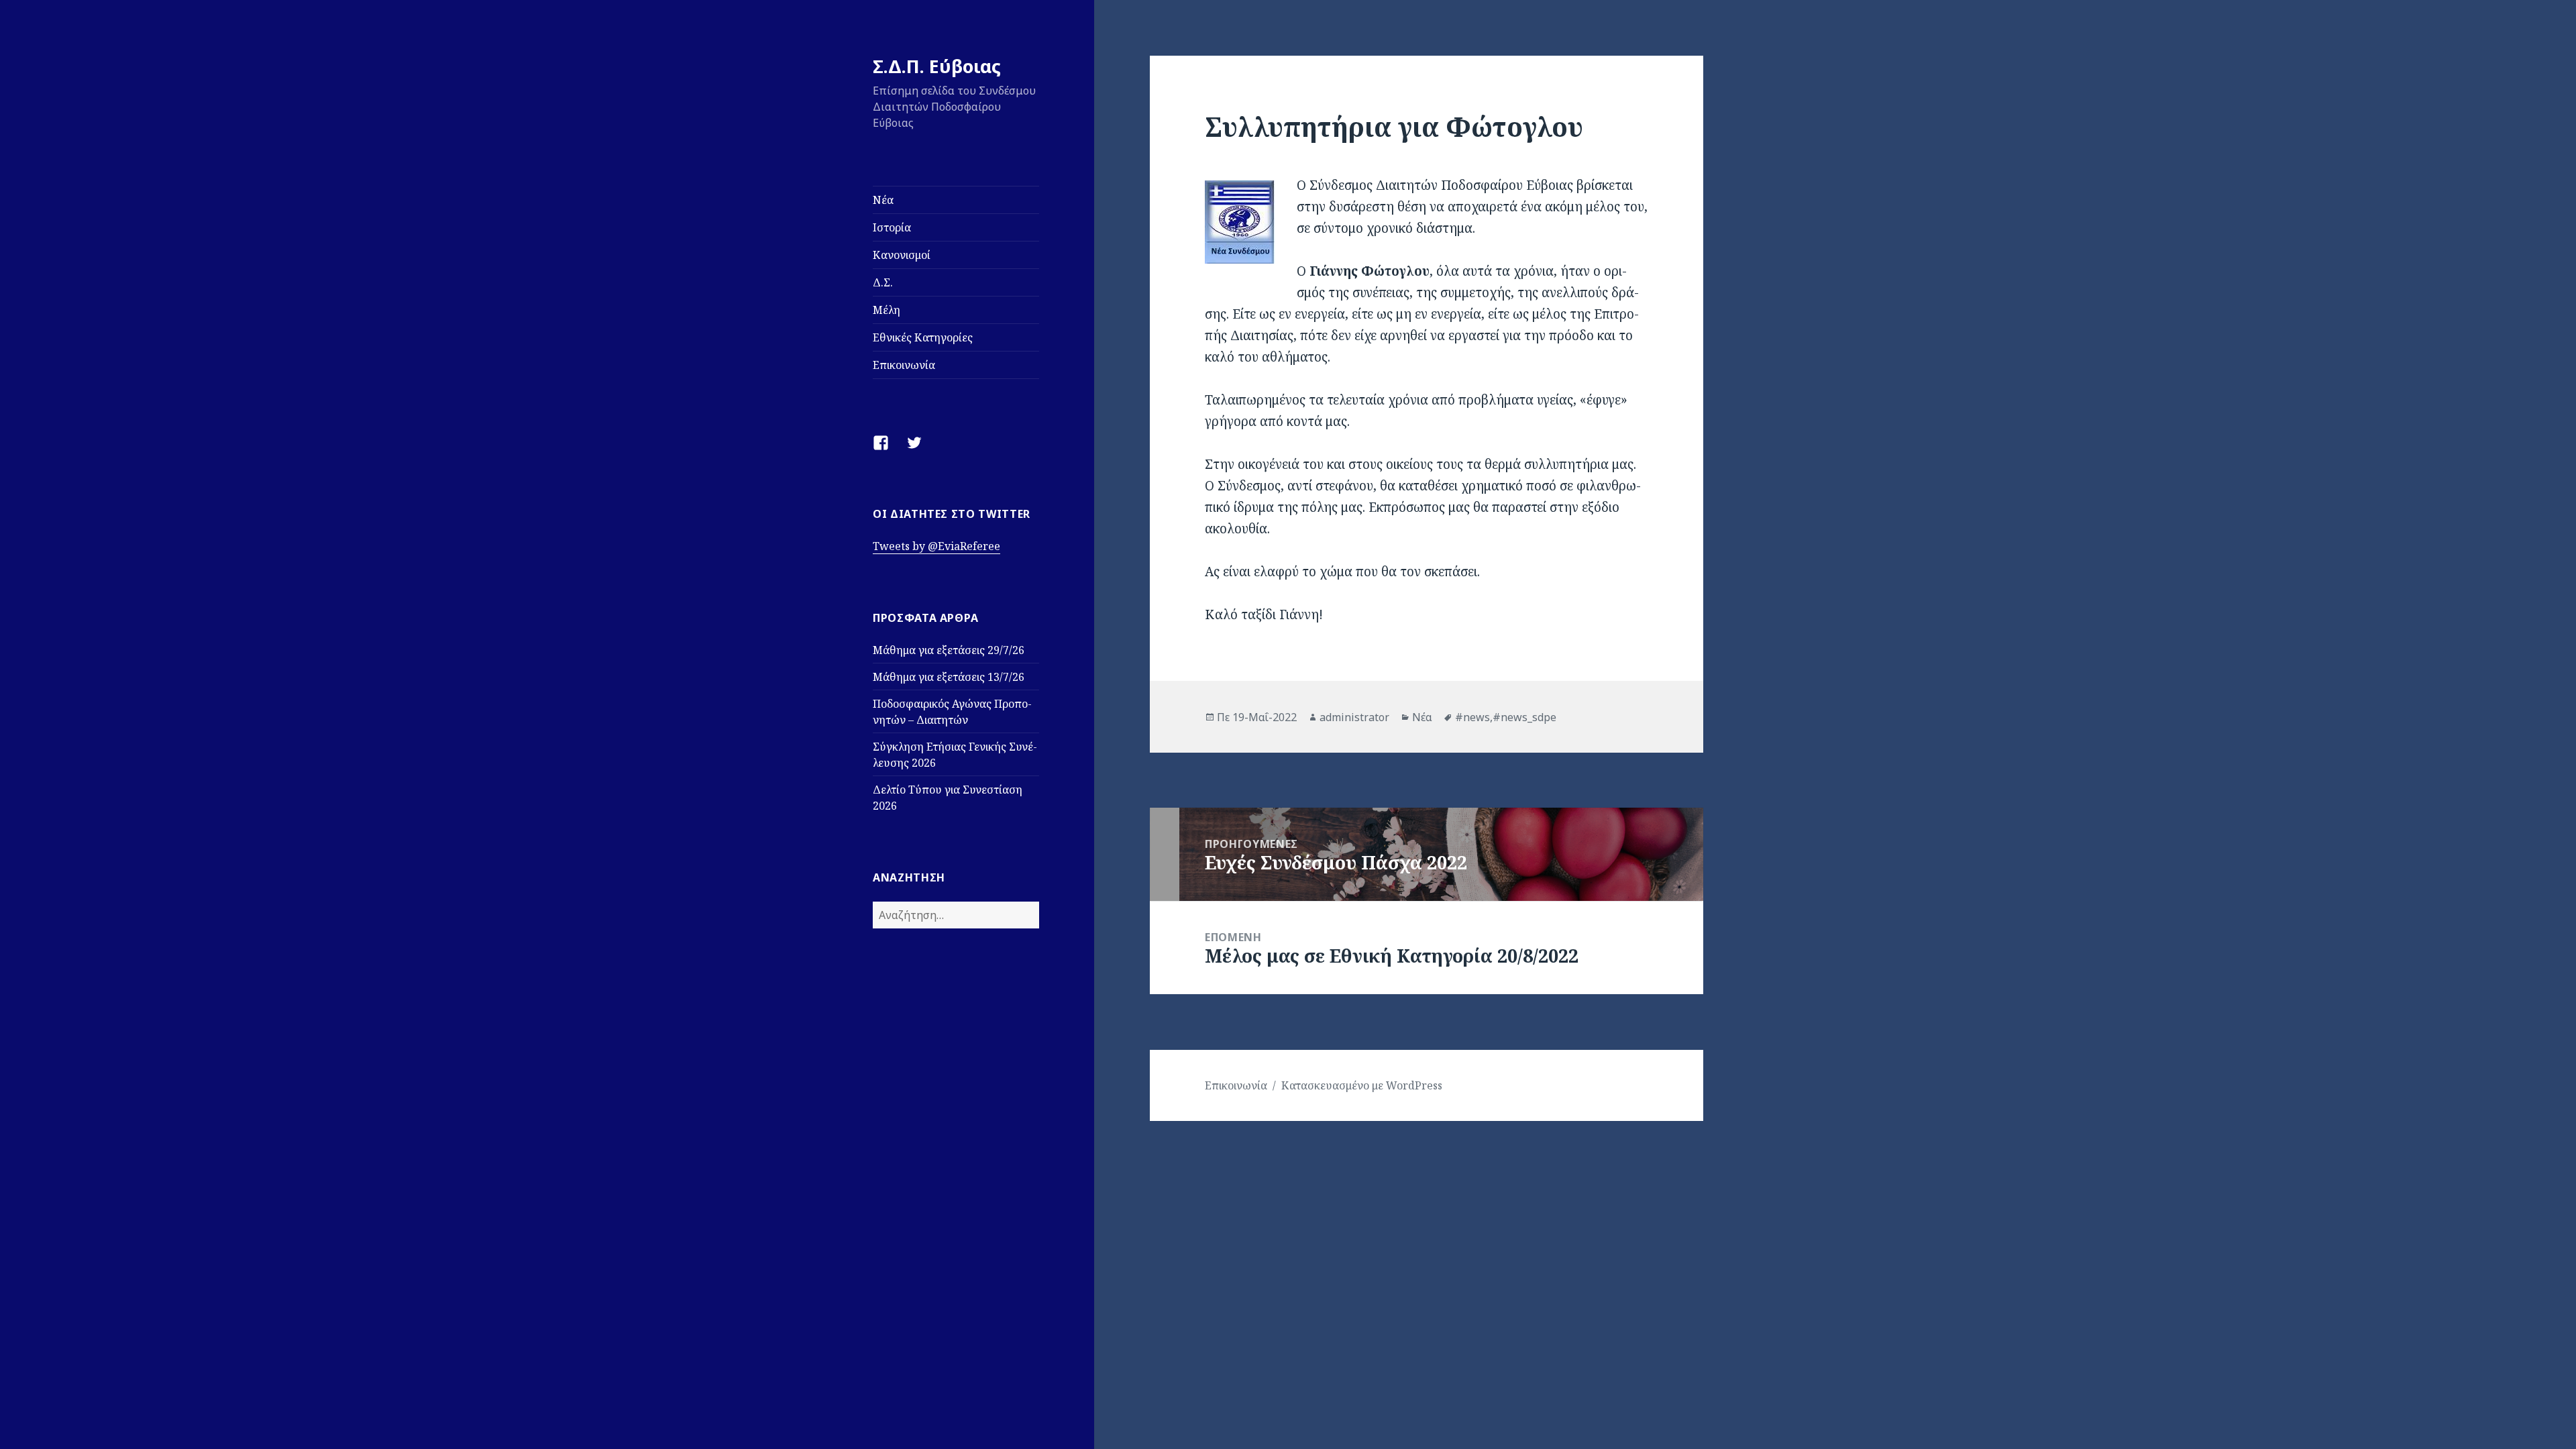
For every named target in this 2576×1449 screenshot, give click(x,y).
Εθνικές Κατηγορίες (923, 337)
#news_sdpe (1524, 717)
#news (1472, 717)
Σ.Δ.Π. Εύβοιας (937, 66)
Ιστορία (892, 227)
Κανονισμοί (902, 255)
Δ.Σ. (883, 282)
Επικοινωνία (904, 365)
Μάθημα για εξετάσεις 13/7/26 (949, 677)
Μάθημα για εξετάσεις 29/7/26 (949, 650)
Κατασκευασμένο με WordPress (1362, 1085)
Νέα (883, 200)
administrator (1354, 717)
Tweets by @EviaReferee (936, 546)
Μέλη (887, 310)
